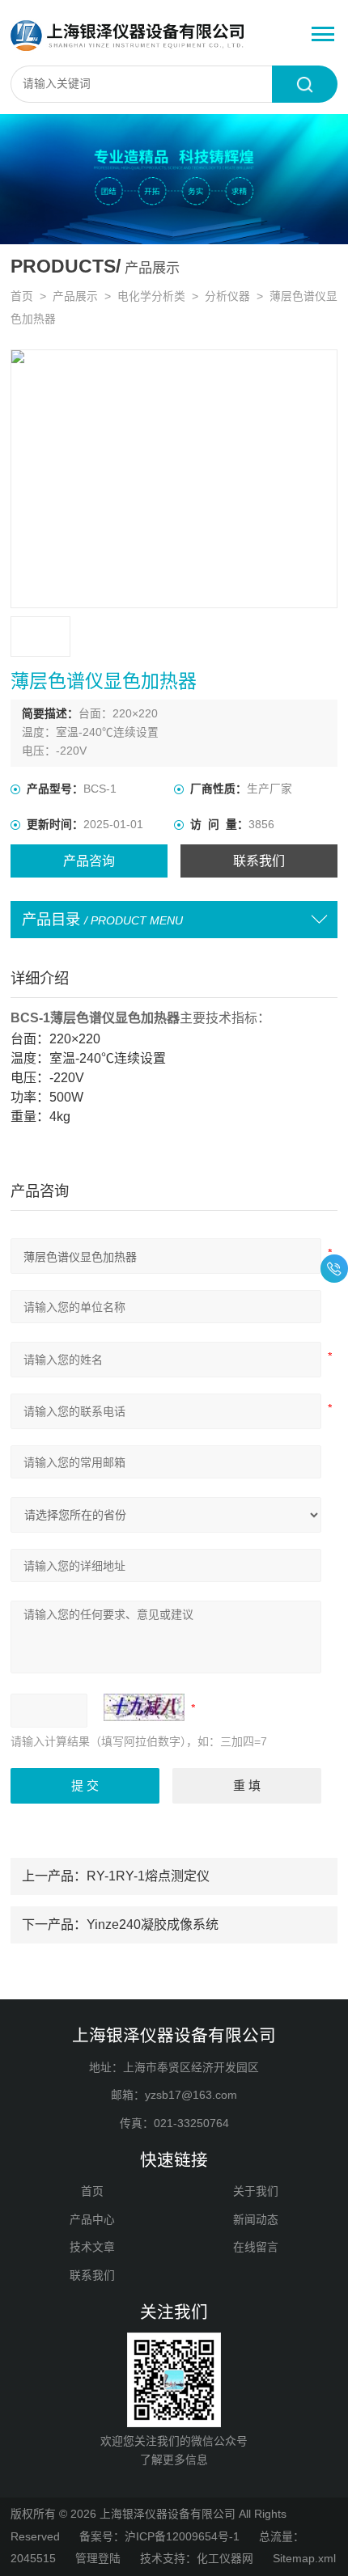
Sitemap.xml (304, 2559)
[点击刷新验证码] (144, 1707)
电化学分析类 (151, 296)
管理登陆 (98, 2559)
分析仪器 (227, 296)
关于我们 (256, 2191)
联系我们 (259, 861)
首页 (22, 296)
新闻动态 (256, 2220)
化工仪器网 (225, 2559)
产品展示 (75, 296)
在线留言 (256, 2247)
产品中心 (92, 2220)
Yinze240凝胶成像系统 (153, 1924)
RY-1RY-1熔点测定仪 (148, 1876)
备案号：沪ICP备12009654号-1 (159, 2537)
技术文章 (92, 2247)
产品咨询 (89, 861)
